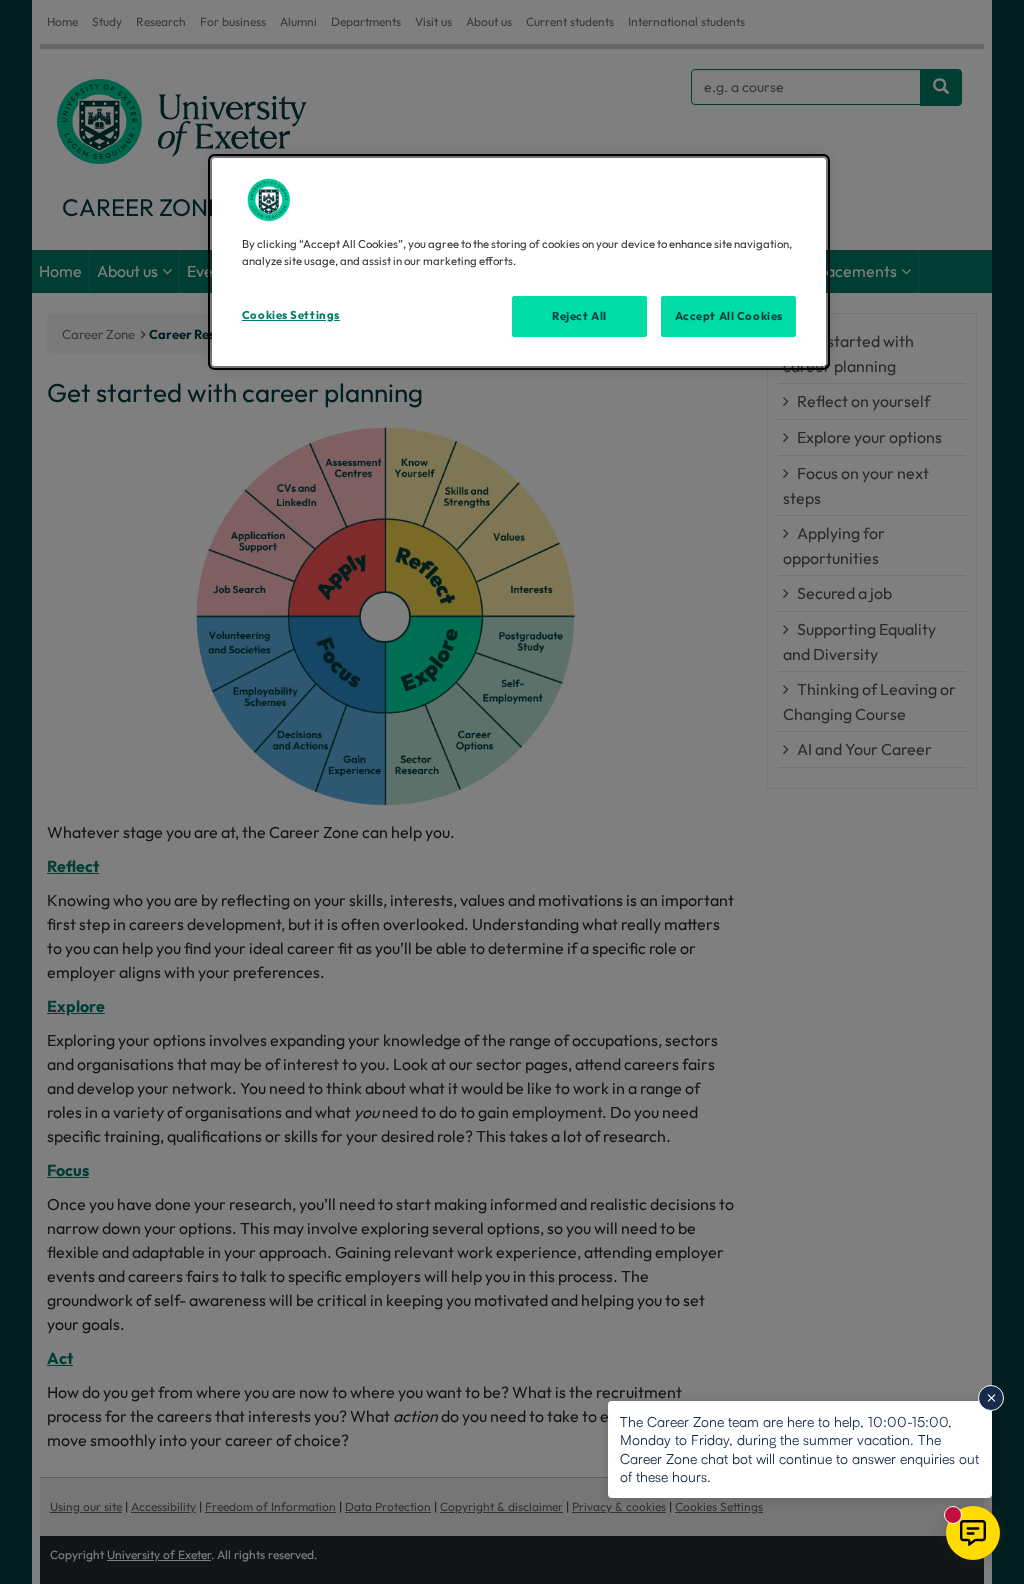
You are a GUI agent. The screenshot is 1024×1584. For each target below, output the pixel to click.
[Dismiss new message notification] (991, 1398)
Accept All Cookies (729, 316)
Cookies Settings (291, 315)
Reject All (579, 316)
